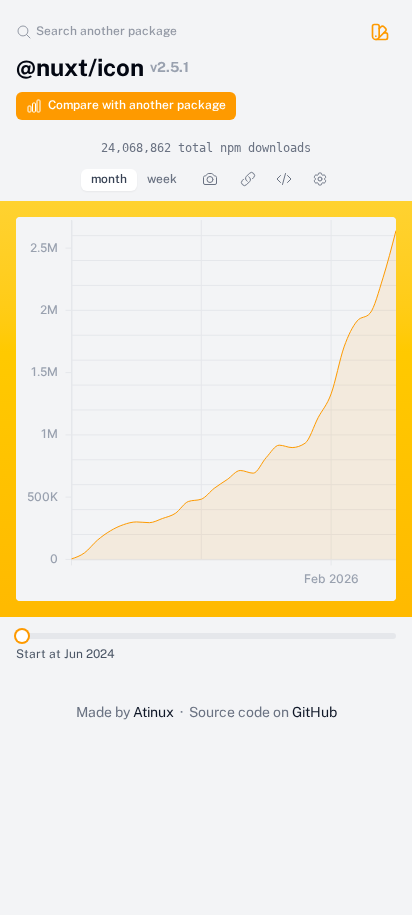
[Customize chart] (320, 179)
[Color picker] (380, 32)
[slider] (22, 636)
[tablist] (134, 180)
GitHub (314, 712)
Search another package (106, 31)
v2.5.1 (169, 67)
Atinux (153, 712)
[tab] (109, 180)
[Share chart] (248, 179)
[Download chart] (210, 179)
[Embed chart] (284, 179)
